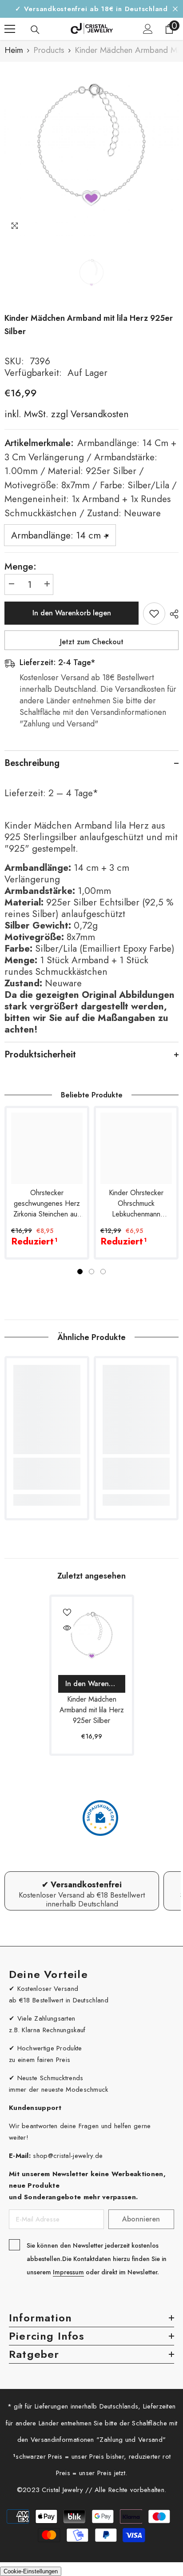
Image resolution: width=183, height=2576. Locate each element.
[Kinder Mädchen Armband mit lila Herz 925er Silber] (92, 1637)
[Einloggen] (148, 29)
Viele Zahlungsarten (46, 2018)
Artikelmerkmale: (91, 478)
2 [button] (91, 1272)
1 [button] (80, 1272)
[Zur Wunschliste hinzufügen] (154, 614)
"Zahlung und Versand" (131, 2440)
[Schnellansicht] (67, 1628)
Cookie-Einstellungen (31, 2571)
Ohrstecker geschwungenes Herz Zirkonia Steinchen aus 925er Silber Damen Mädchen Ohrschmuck (47, 1204)
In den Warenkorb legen (72, 613)
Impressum (68, 2272)
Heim (14, 50)
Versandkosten (98, 414)
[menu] (10, 29)
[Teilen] (172, 614)
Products (49, 50)
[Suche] (35, 30)
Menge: (20, 566)
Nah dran (175, 9)
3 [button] (103, 1272)
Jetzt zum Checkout (92, 642)
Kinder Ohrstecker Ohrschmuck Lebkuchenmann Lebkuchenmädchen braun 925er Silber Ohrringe (136, 1204)
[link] (47, 1474)
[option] (91, 149)
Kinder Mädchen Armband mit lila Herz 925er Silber (92, 1710)
